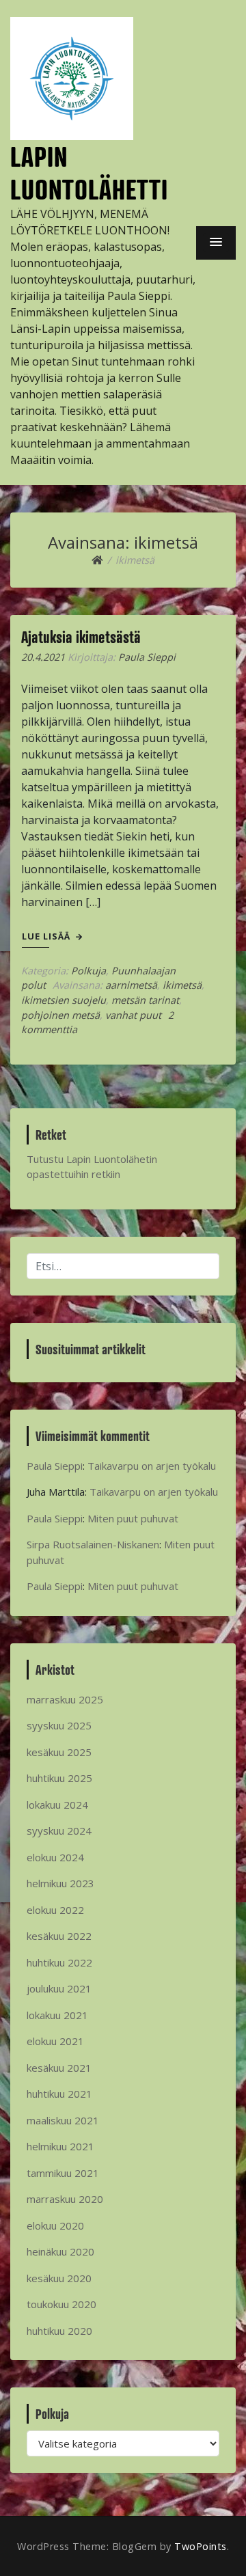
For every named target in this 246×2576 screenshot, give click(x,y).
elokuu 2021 (55, 2041)
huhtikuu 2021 (59, 2094)
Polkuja (88, 971)
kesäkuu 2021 (59, 2068)
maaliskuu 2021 (63, 2120)
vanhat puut (133, 1015)
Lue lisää (47, 936)
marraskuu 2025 (65, 1699)
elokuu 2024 (55, 1857)
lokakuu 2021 (57, 2015)
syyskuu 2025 (59, 1725)
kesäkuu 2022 (59, 1936)
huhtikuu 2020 (59, 2331)
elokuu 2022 (55, 1910)
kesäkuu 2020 (59, 2278)
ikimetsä (182, 985)
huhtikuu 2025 (59, 1778)
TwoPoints (201, 2546)
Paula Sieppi (147, 657)
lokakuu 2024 (57, 1805)
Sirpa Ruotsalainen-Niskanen (93, 1544)
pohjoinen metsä (60, 1015)
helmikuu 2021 (60, 2146)
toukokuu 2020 (61, 2304)
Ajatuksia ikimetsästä (81, 637)
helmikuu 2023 (60, 1883)
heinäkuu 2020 (60, 2251)
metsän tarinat (145, 1000)
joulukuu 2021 (59, 1988)
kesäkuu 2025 (59, 1752)
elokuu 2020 (55, 2225)
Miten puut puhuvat (133, 1518)
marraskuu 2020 (65, 2199)
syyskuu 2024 (59, 1831)
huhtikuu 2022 (59, 1962)
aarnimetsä (131, 985)
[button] (216, 243)
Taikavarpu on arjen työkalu (152, 1466)
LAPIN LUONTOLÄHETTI (89, 173)
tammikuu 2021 (63, 2173)
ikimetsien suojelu (64, 1000)
